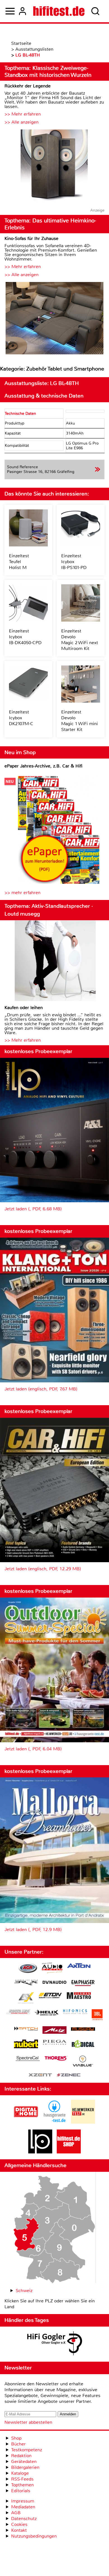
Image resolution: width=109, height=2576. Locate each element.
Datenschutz (24, 2519)
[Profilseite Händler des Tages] (54, 2344)
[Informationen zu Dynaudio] (54, 1982)
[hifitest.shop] (69, 2152)
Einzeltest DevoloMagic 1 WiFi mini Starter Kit (80, 721)
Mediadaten (23, 2507)
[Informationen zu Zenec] (69, 2075)
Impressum (23, 2501)
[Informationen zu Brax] (26, 1983)
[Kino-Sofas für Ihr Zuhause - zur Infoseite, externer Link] (54, 319)
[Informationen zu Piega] (54, 2043)
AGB (16, 2513)
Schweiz (24, 2291)
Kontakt (19, 2530)
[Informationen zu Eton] (50, 1996)
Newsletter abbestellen (28, 2422)
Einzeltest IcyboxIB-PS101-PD (74, 562)
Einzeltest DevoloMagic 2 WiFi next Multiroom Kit (80, 640)
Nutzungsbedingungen (34, 2536)
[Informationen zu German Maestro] (79, 1996)
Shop (16, 2438)
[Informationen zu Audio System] (52, 1969)
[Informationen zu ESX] (26, 1999)
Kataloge (20, 2473)
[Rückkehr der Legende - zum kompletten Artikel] (54, 166)
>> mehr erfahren (22, 893)
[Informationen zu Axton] (79, 1966)
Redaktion (21, 2456)
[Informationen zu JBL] (97, 2016)
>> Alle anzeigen (22, 122)
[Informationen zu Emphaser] (83, 1984)
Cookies (19, 2524)
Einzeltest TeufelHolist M (19, 562)
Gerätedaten (24, 2461)
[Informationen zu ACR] (28, 1969)
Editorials (21, 2491)
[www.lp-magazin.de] (40, 2152)
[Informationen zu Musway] (83, 2029)
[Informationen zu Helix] (47, 2013)
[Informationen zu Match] (26, 2029)
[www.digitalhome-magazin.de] (26, 2122)
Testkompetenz (27, 2450)
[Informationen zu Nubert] (26, 2045)
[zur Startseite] (59, 11)
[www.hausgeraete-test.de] (54, 2122)
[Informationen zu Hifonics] (75, 2012)
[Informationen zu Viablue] (83, 2062)
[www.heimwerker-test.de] (83, 2122)
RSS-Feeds (22, 2479)
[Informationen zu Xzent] (40, 2075)
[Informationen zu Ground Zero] (18, 2012)
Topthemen (22, 2485)
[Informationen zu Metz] (54, 2031)
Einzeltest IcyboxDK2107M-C (21, 718)
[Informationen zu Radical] (83, 2045)
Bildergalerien (25, 2467)
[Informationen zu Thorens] (56, 2059)
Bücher (18, 2444)
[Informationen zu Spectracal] (28, 2059)
